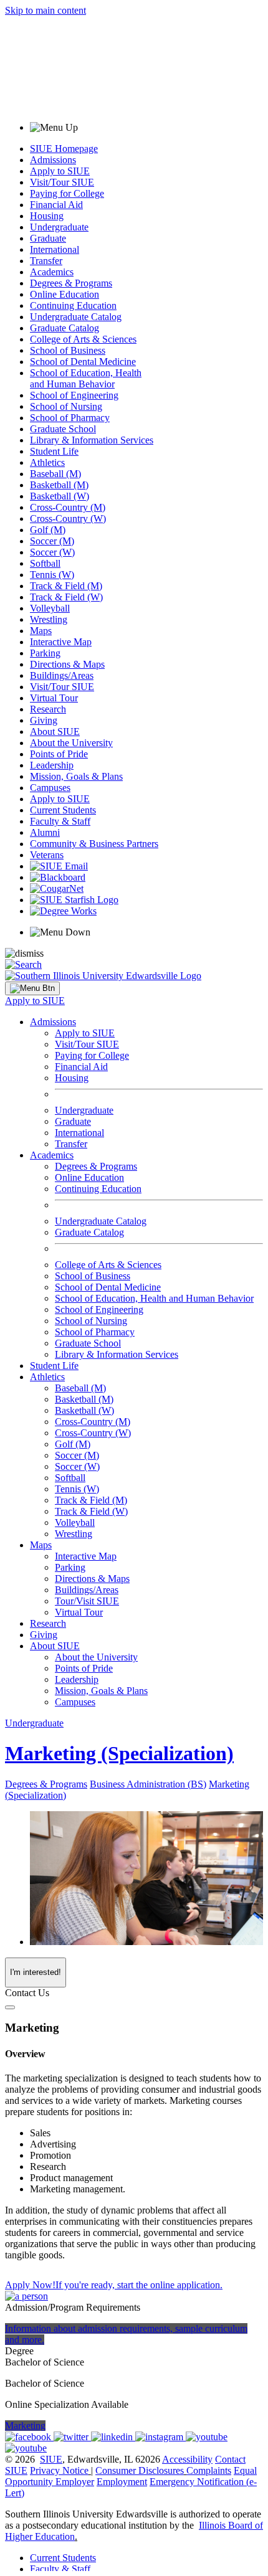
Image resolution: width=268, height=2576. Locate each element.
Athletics (47, 462)
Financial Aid (56, 205)
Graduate (48, 238)
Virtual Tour (54, 698)
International (55, 249)
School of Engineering (74, 395)
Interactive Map (61, 642)
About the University (71, 743)
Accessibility (187, 2459)
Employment (122, 2482)
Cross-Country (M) (68, 507)
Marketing (25, 2426)
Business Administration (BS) (148, 1784)
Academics (52, 272)
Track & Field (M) (66, 586)
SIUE (51, 2459)
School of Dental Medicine (83, 362)
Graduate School (63, 429)
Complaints (209, 2470)
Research (48, 709)
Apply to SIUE (60, 171)
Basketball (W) (60, 496)
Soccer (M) (52, 541)
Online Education (65, 294)
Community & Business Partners (94, 844)
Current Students (63, 810)
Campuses (50, 788)
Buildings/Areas (62, 675)
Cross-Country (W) (68, 519)
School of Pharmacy (70, 418)
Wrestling (49, 619)
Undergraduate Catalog (76, 317)
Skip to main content (45, 10)
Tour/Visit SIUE (87, 1601)
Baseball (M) (55, 474)
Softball (45, 563)
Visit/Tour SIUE (62, 182)
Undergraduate (59, 227)
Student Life (54, 451)
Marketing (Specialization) (119, 1753)
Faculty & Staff (60, 821)
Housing (47, 216)
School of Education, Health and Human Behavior (86, 378)
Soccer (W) (52, 552)
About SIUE (55, 732)
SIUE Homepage (64, 149)
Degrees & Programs (71, 283)
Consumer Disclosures (140, 2470)
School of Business (68, 350)
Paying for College (67, 193)
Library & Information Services (92, 440)
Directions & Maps (67, 664)
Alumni (45, 832)
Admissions (53, 160)
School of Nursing (66, 406)
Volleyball (50, 608)
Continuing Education (73, 305)
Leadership (52, 765)
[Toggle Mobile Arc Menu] (32, 988)
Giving (44, 720)
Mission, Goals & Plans (76, 776)
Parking (45, 653)
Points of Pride (59, 754)
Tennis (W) (52, 575)
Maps (41, 631)
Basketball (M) (59, 485)
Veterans (47, 855)
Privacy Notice (59, 2470)
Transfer (46, 261)
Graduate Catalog (65, 328)
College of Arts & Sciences (83, 339)
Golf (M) (48, 530)
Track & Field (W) (66, 597)
